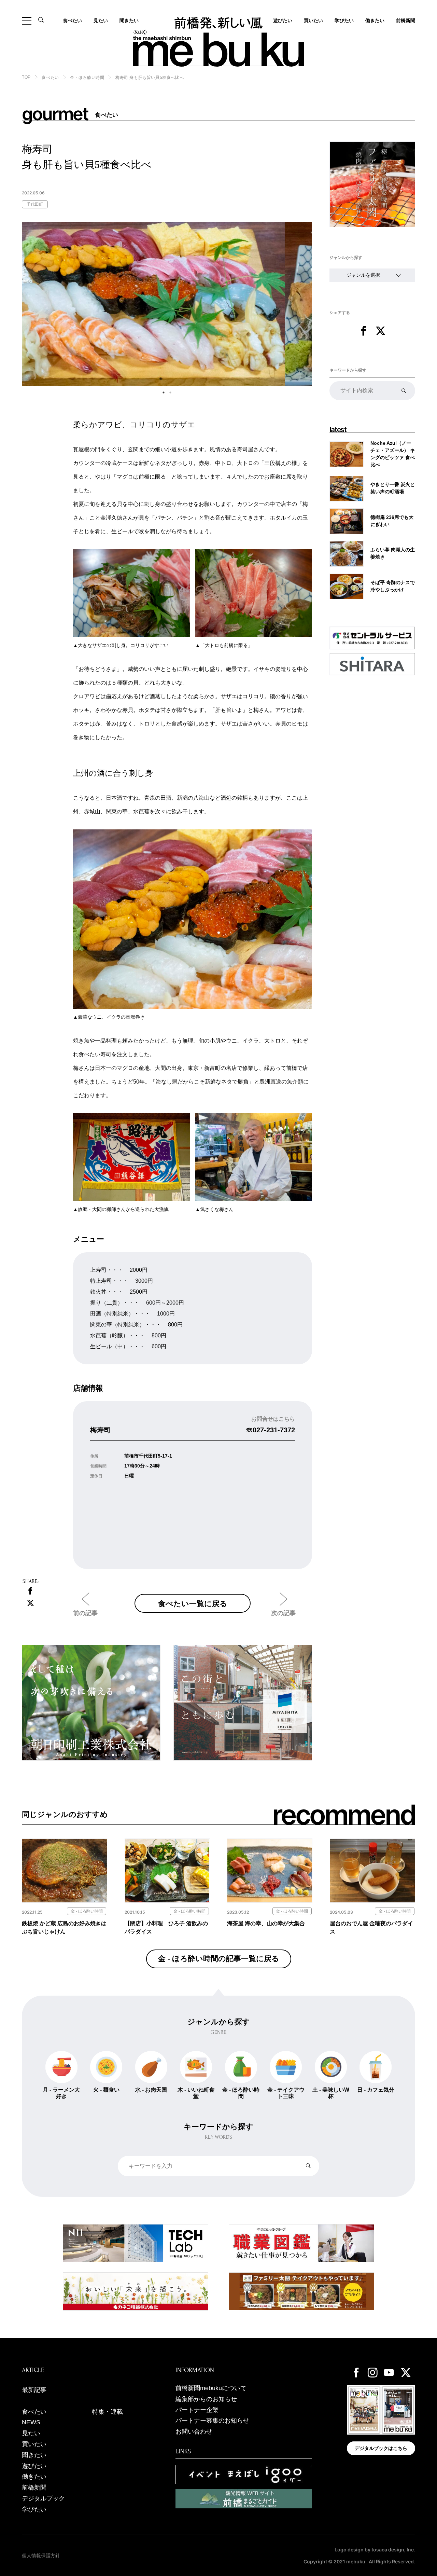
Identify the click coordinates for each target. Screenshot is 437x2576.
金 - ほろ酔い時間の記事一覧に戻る (219, 1959)
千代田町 (35, 204)
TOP (26, 77)
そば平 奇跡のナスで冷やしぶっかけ (393, 586)
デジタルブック (43, 2498)
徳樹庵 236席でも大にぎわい (392, 521)
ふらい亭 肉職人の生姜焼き (393, 553)
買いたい (313, 20)
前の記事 (85, 1613)
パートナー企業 (197, 2410)
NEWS (31, 2422)
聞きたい (129, 20)
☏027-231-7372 (270, 1430)
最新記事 (34, 2390)
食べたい (72, 20)
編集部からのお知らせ (206, 2399)
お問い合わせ (194, 2432)
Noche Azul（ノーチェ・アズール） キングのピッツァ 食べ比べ (393, 454)
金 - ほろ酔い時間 (87, 78)
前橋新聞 (406, 20)
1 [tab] (164, 392)
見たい (101, 20)
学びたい (344, 20)
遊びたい (34, 2466)
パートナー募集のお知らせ (212, 2421)
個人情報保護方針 (41, 2556)
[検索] (404, 390)
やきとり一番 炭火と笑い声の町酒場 (393, 488)
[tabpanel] (167, 304)
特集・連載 (108, 2412)
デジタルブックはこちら (381, 2448)
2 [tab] (170, 392)
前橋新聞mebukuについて (211, 2388)
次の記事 (283, 1613)
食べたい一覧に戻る (193, 1603)
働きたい (375, 20)
